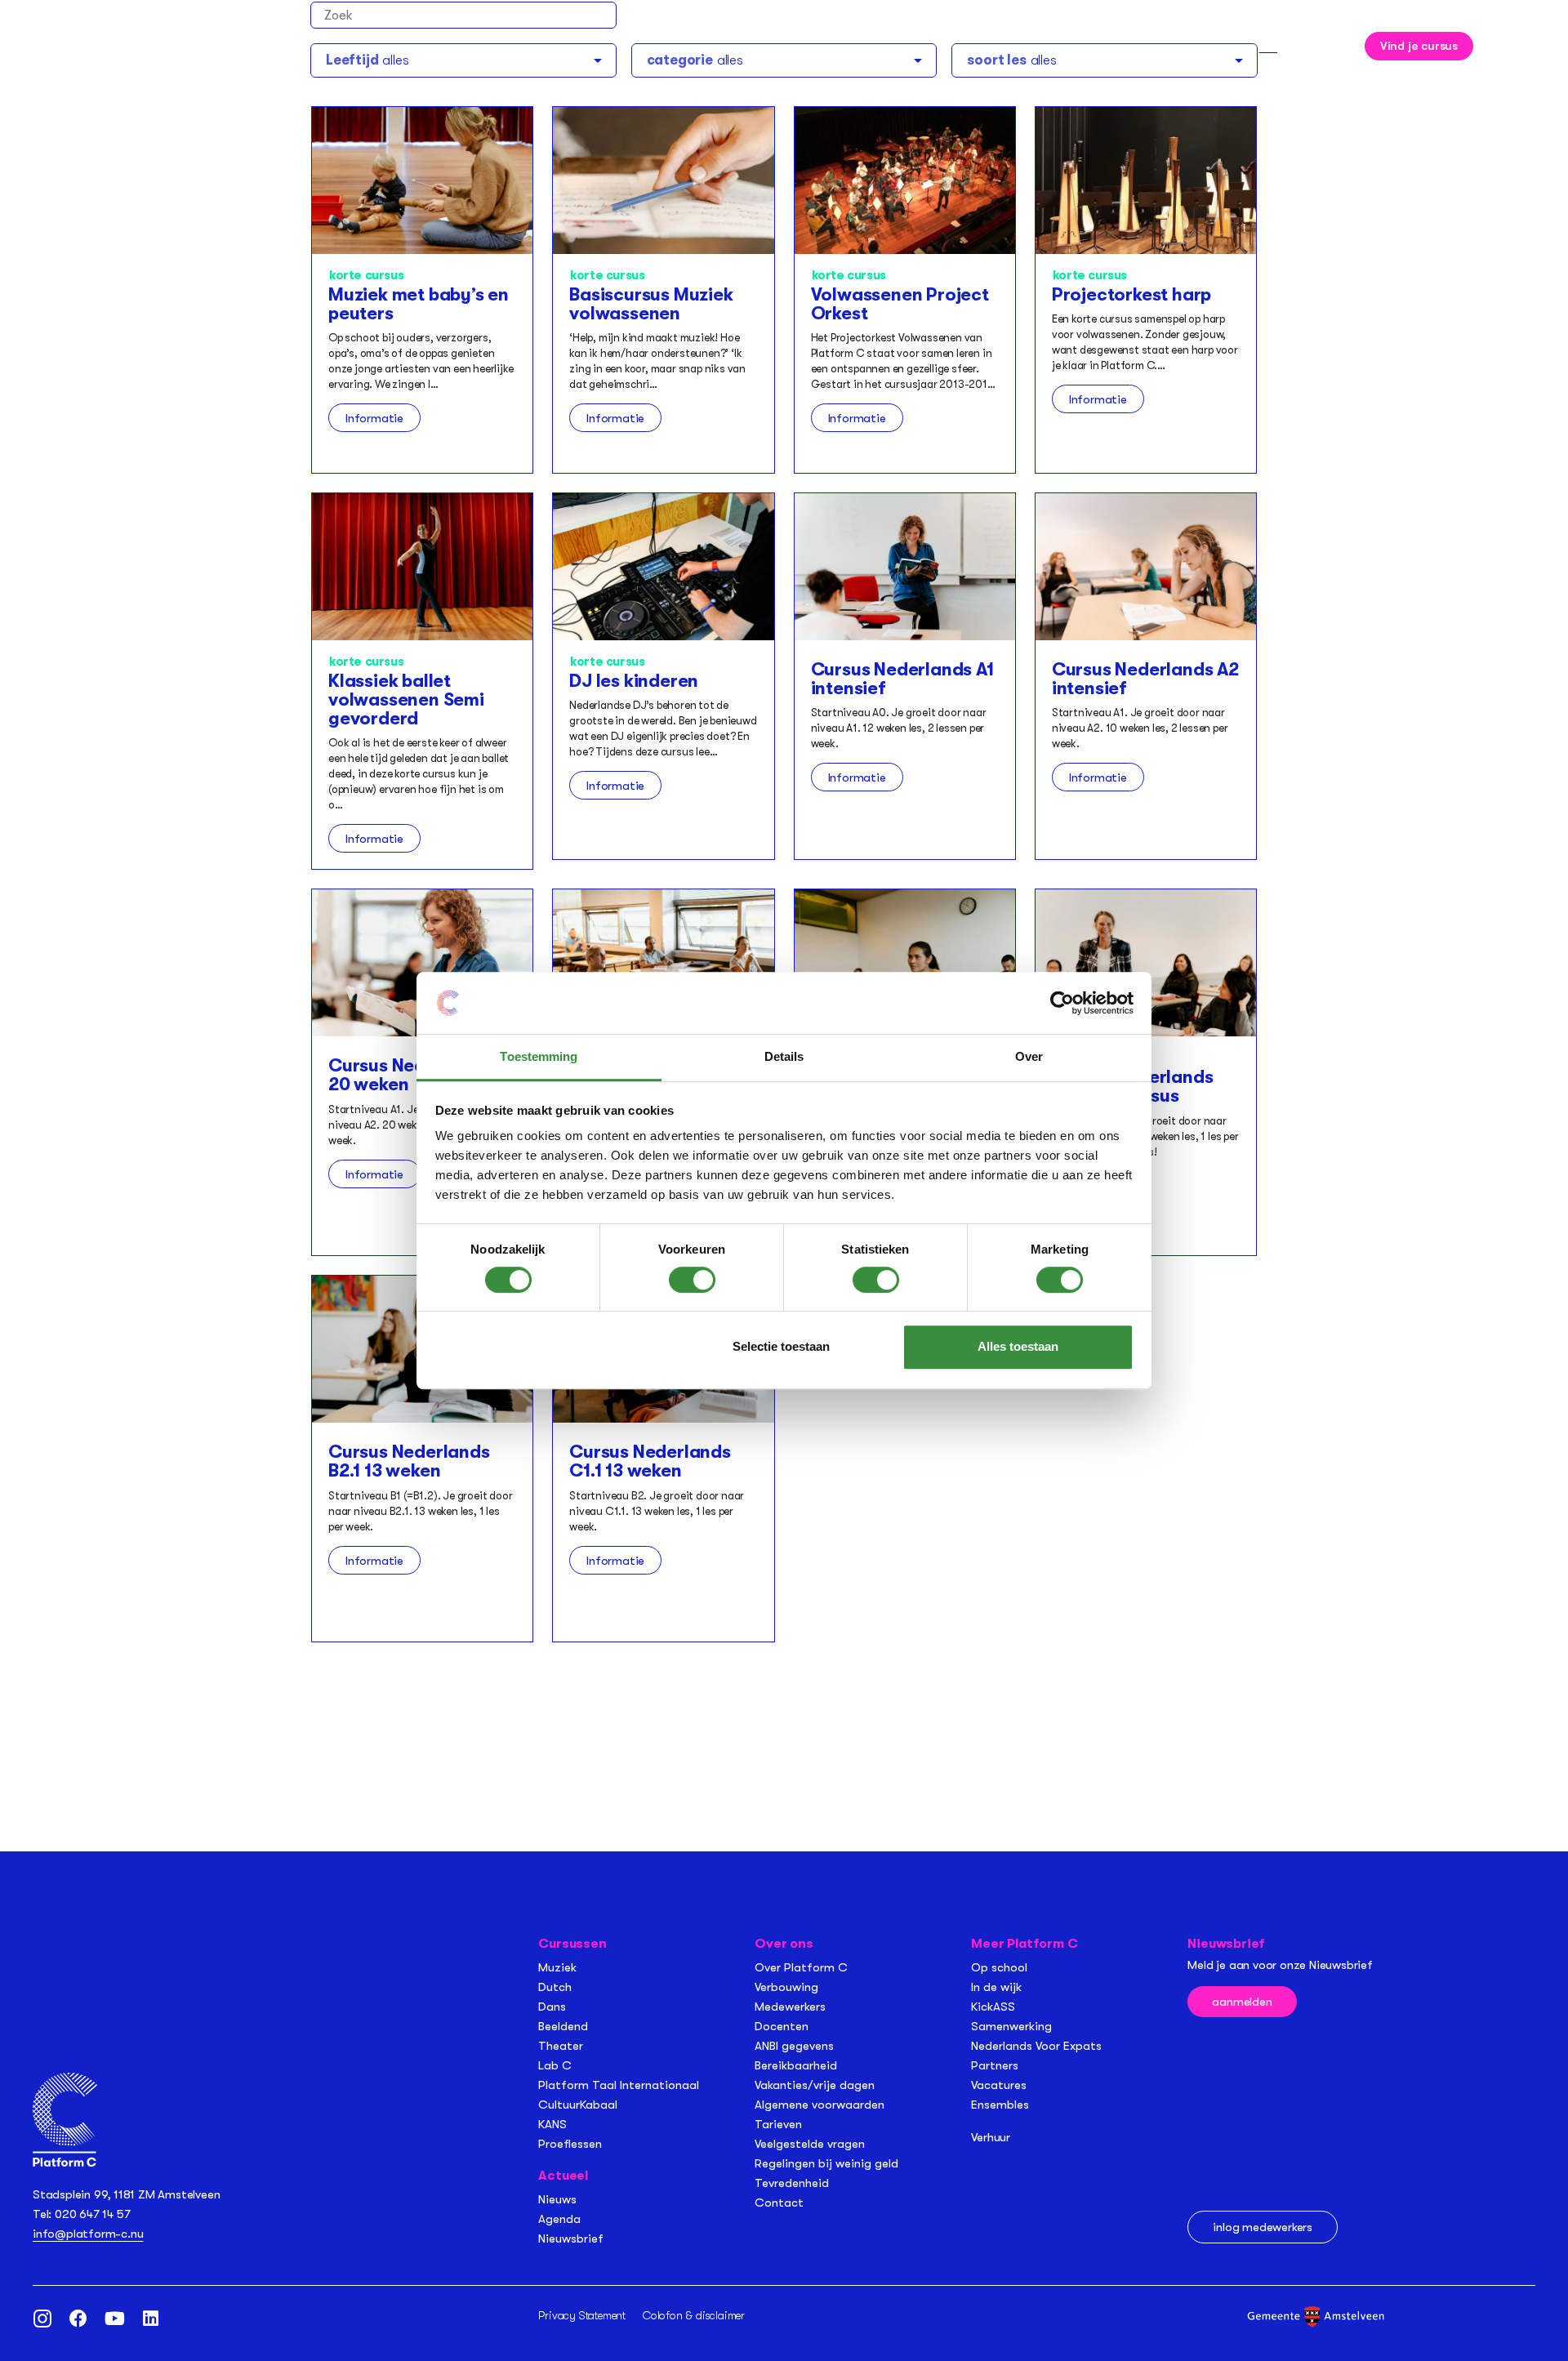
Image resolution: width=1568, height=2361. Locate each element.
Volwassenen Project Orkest (900, 304)
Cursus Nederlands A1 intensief (902, 679)
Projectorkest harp (1131, 294)
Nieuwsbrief (571, 2238)
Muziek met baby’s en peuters (419, 304)
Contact (779, 2203)
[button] (1334, 43)
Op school (999, 1967)
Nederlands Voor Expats (1036, 2046)
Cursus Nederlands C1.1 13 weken (650, 1461)
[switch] (692, 1280)
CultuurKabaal (578, 2105)
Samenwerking (1011, 2026)
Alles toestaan (1018, 1346)
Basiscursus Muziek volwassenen (651, 304)
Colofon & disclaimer (694, 2315)
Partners (995, 2065)
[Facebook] (78, 2319)
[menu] (1508, 44)
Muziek (557, 1967)
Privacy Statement (582, 2315)
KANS (552, 2124)
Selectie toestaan (781, 1346)
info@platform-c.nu (88, 2234)
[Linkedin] (150, 2319)
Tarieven (778, 2124)
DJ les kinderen (634, 681)
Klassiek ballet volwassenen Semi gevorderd (406, 699)
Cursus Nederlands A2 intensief (1145, 679)
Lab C (555, 2065)
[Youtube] (114, 2319)
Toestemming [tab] (539, 1057)
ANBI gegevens (794, 2046)
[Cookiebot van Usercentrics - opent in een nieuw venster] (1062, 1003)
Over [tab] (1029, 1057)
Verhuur (991, 2137)
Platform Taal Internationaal (619, 2085)
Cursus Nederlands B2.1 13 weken (409, 1461)
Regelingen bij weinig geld (826, 2163)
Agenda (559, 2219)
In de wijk (996, 1987)
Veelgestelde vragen (810, 2144)
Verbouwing (786, 1987)
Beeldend (563, 2026)
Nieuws (557, 2199)
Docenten (782, 2026)
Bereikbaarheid (796, 2065)
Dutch (555, 1987)
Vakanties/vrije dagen (815, 2085)
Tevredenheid (792, 2183)
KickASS (993, 2007)
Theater (561, 2046)
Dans (552, 2007)
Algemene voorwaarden (820, 2105)
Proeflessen (570, 2144)
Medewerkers (790, 2007)
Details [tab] (784, 1057)
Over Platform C (801, 1967)
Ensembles (1000, 2105)
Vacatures (999, 2085)
